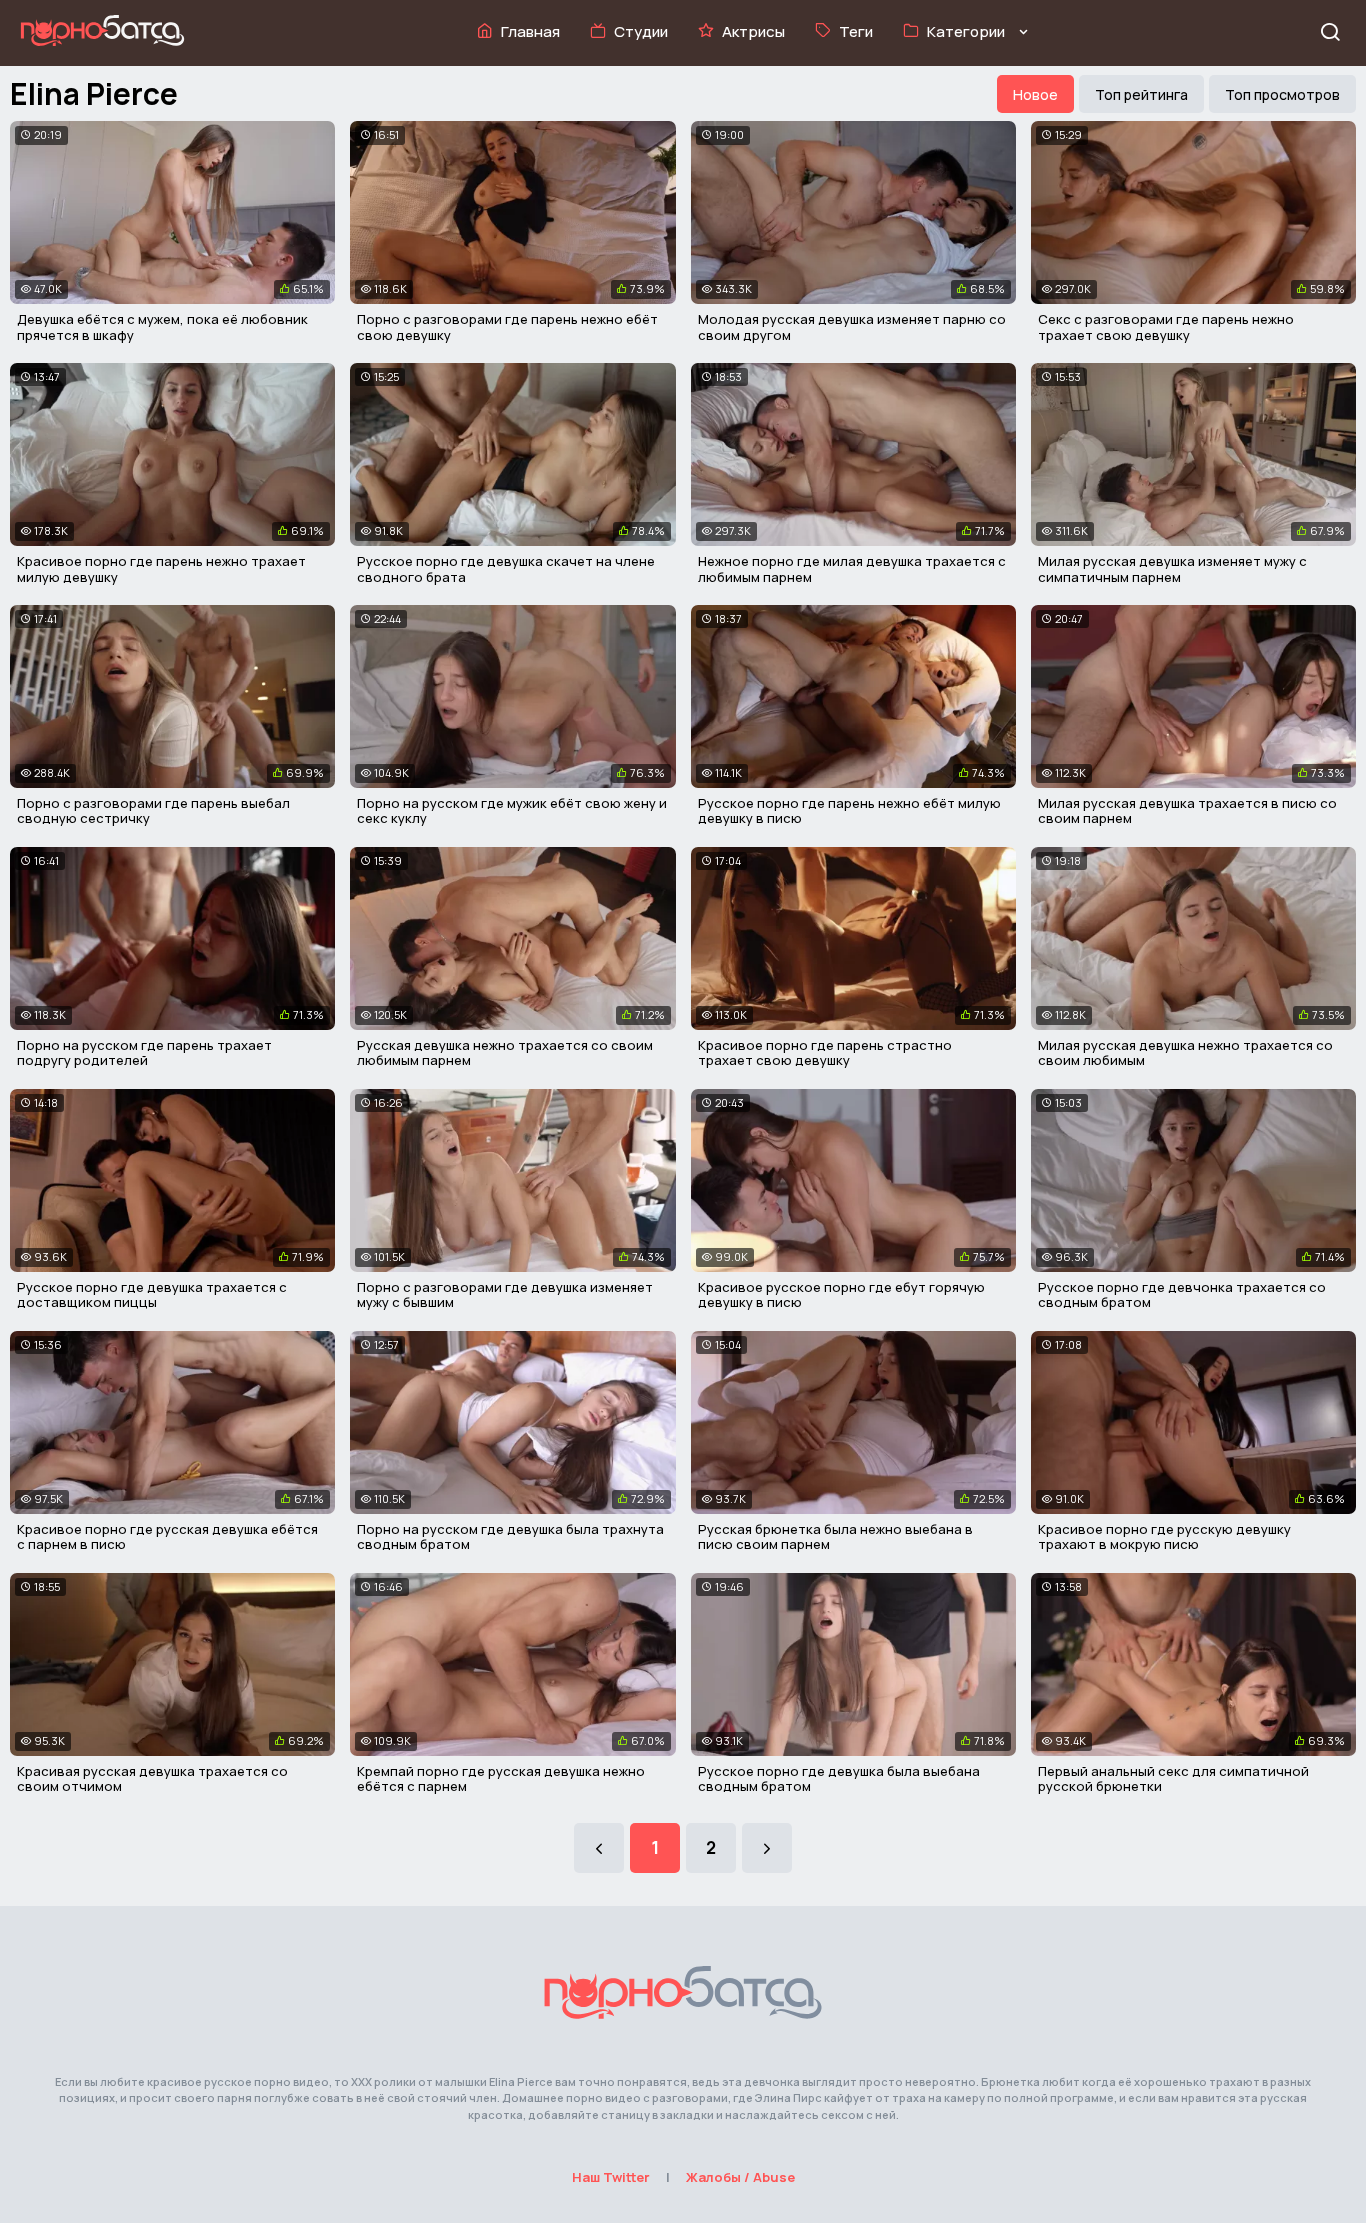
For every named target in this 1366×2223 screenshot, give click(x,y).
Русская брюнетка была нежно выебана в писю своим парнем (835, 1537)
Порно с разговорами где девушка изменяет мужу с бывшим (505, 1295)
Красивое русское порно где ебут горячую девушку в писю (841, 1295)
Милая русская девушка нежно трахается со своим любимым (1185, 1053)
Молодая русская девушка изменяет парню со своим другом (852, 327)
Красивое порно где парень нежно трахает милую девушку (161, 569)
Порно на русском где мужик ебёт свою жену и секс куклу (512, 811)
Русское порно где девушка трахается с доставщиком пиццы (152, 1295)
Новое (1035, 94)
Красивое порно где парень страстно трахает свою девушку (825, 1053)
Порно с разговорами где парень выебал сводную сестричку (153, 811)
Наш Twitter (611, 2177)
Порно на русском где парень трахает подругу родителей (144, 1053)
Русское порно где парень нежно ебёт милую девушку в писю (849, 811)
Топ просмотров (1282, 94)
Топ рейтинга (1141, 94)
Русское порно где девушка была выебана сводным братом (839, 1779)
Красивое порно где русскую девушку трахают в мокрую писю (1164, 1537)
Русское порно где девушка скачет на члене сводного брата (506, 569)
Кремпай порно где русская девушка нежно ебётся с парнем (501, 1779)
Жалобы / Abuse (740, 2177)
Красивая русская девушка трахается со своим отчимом (152, 1779)
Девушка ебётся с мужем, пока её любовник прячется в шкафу (162, 327)
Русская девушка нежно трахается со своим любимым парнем (505, 1053)
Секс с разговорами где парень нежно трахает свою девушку (1166, 327)
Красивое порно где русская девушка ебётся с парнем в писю (167, 1537)
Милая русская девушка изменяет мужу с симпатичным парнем (1172, 569)
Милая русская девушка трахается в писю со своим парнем (1187, 811)
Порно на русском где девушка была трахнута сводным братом (510, 1537)
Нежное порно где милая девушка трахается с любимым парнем (852, 569)
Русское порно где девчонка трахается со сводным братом (1182, 1295)
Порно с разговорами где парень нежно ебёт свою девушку (507, 327)
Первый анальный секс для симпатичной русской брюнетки (1173, 1779)
